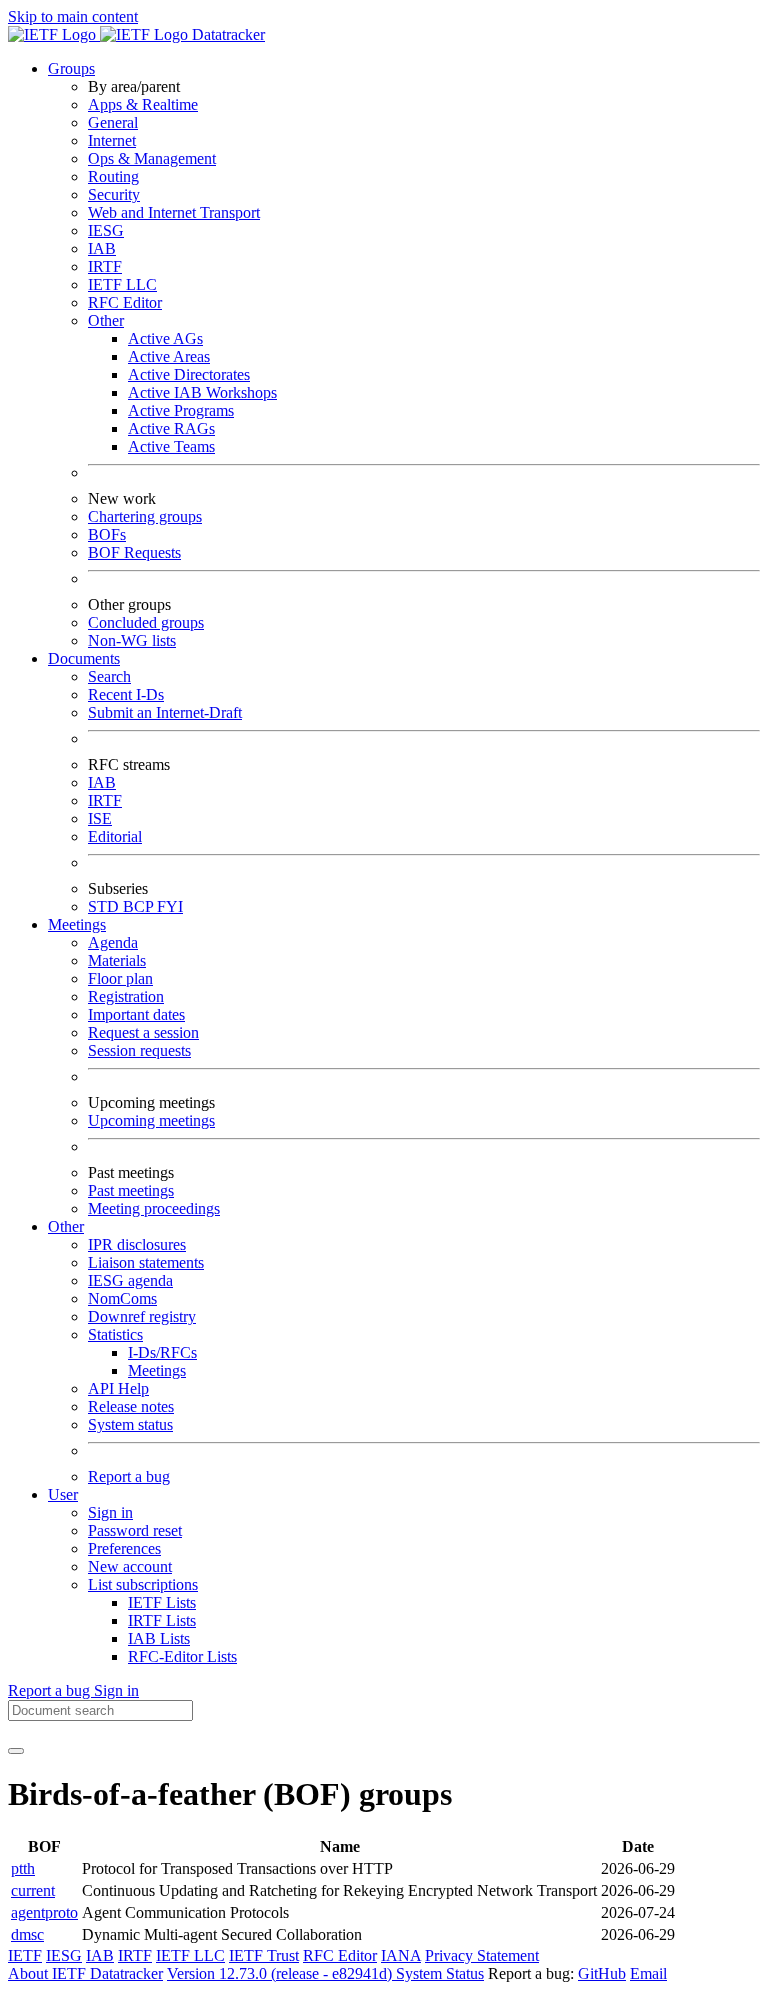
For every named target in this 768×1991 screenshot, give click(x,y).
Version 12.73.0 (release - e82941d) (281, 1973)
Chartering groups (145, 516)
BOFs (107, 534)
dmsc (27, 1934)
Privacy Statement (482, 1955)
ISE (100, 818)
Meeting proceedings (154, 1208)
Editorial (115, 836)
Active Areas (169, 356)
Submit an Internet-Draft (165, 712)
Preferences (124, 1548)
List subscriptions (143, 1584)
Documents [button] (84, 658)
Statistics (115, 1334)
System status (130, 1424)
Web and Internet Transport (174, 212)
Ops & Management (152, 158)
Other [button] (66, 1226)
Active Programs (181, 410)
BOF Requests (134, 552)
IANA (401, 1955)
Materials (117, 960)
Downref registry (142, 1316)
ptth (23, 1868)
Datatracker (226, 34)
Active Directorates (189, 374)
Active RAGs (171, 428)
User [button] (63, 1494)
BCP (140, 906)
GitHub (602, 1973)
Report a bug (129, 1476)
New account (130, 1566)
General (113, 122)
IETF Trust (264, 1955)
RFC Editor (125, 302)
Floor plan (120, 978)
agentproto (44, 1912)
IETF (25, 1955)
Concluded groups (146, 622)
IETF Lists (162, 1602)
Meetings (157, 1370)
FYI (170, 906)
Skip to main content (73, 16)
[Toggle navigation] (16, 1751)
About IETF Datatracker (85, 1973)
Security (114, 194)
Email (648, 1973)
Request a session (143, 1032)
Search (109, 676)
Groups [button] (71, 68)
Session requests (139, 1050)
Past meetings (131, 1190)
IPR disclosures (137, 1244)
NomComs (122, 1298)
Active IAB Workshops (202, 392)
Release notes (131, 1406)
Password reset (135, 1530)
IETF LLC (122, 284)
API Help (118, 1388)
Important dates (136, 1014)
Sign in (110, 1512)
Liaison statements (146, 1262)
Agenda (113, 942)
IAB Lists (159, 1638)
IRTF (105, 266)
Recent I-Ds (126, 694)
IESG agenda (130, 1280)
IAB (102, 248)
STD (105, 906)
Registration (126, 996)
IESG (106, 230)
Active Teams (171, 446)
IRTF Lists (162, 1620)
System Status (440, 1973)
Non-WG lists (132, 640)
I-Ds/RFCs (162, 1352)
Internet (112, 140)
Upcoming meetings (151, 1120)
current (33, 1890)
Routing (113, 176)
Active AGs (165, 338)
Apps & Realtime (143, 104)
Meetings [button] (77, 924)
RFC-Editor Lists (182, 1656)
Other (106, 320)
